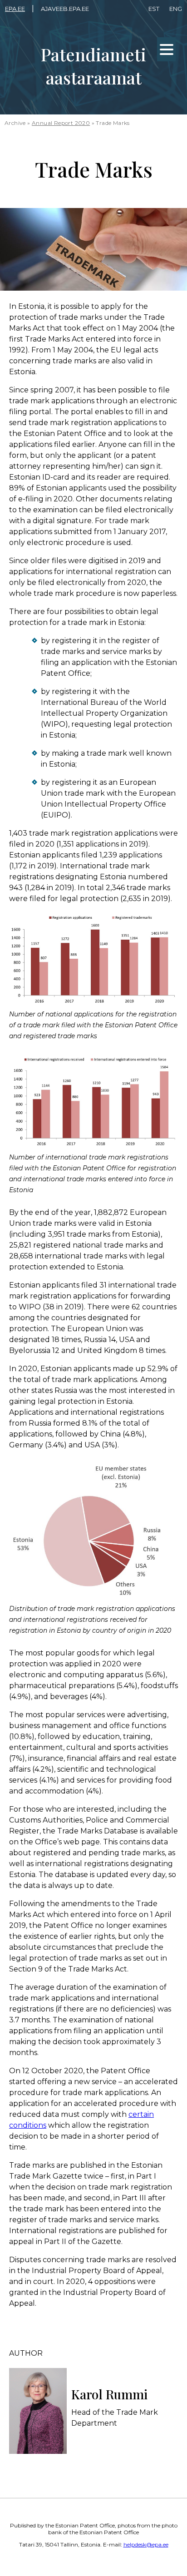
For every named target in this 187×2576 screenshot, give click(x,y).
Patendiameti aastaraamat (93, 66)
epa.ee (15, 9)
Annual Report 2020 (61, 123)
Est (154, 9)
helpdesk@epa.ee (146, 2544)
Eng (176, 9)
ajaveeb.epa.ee (65, 9)
